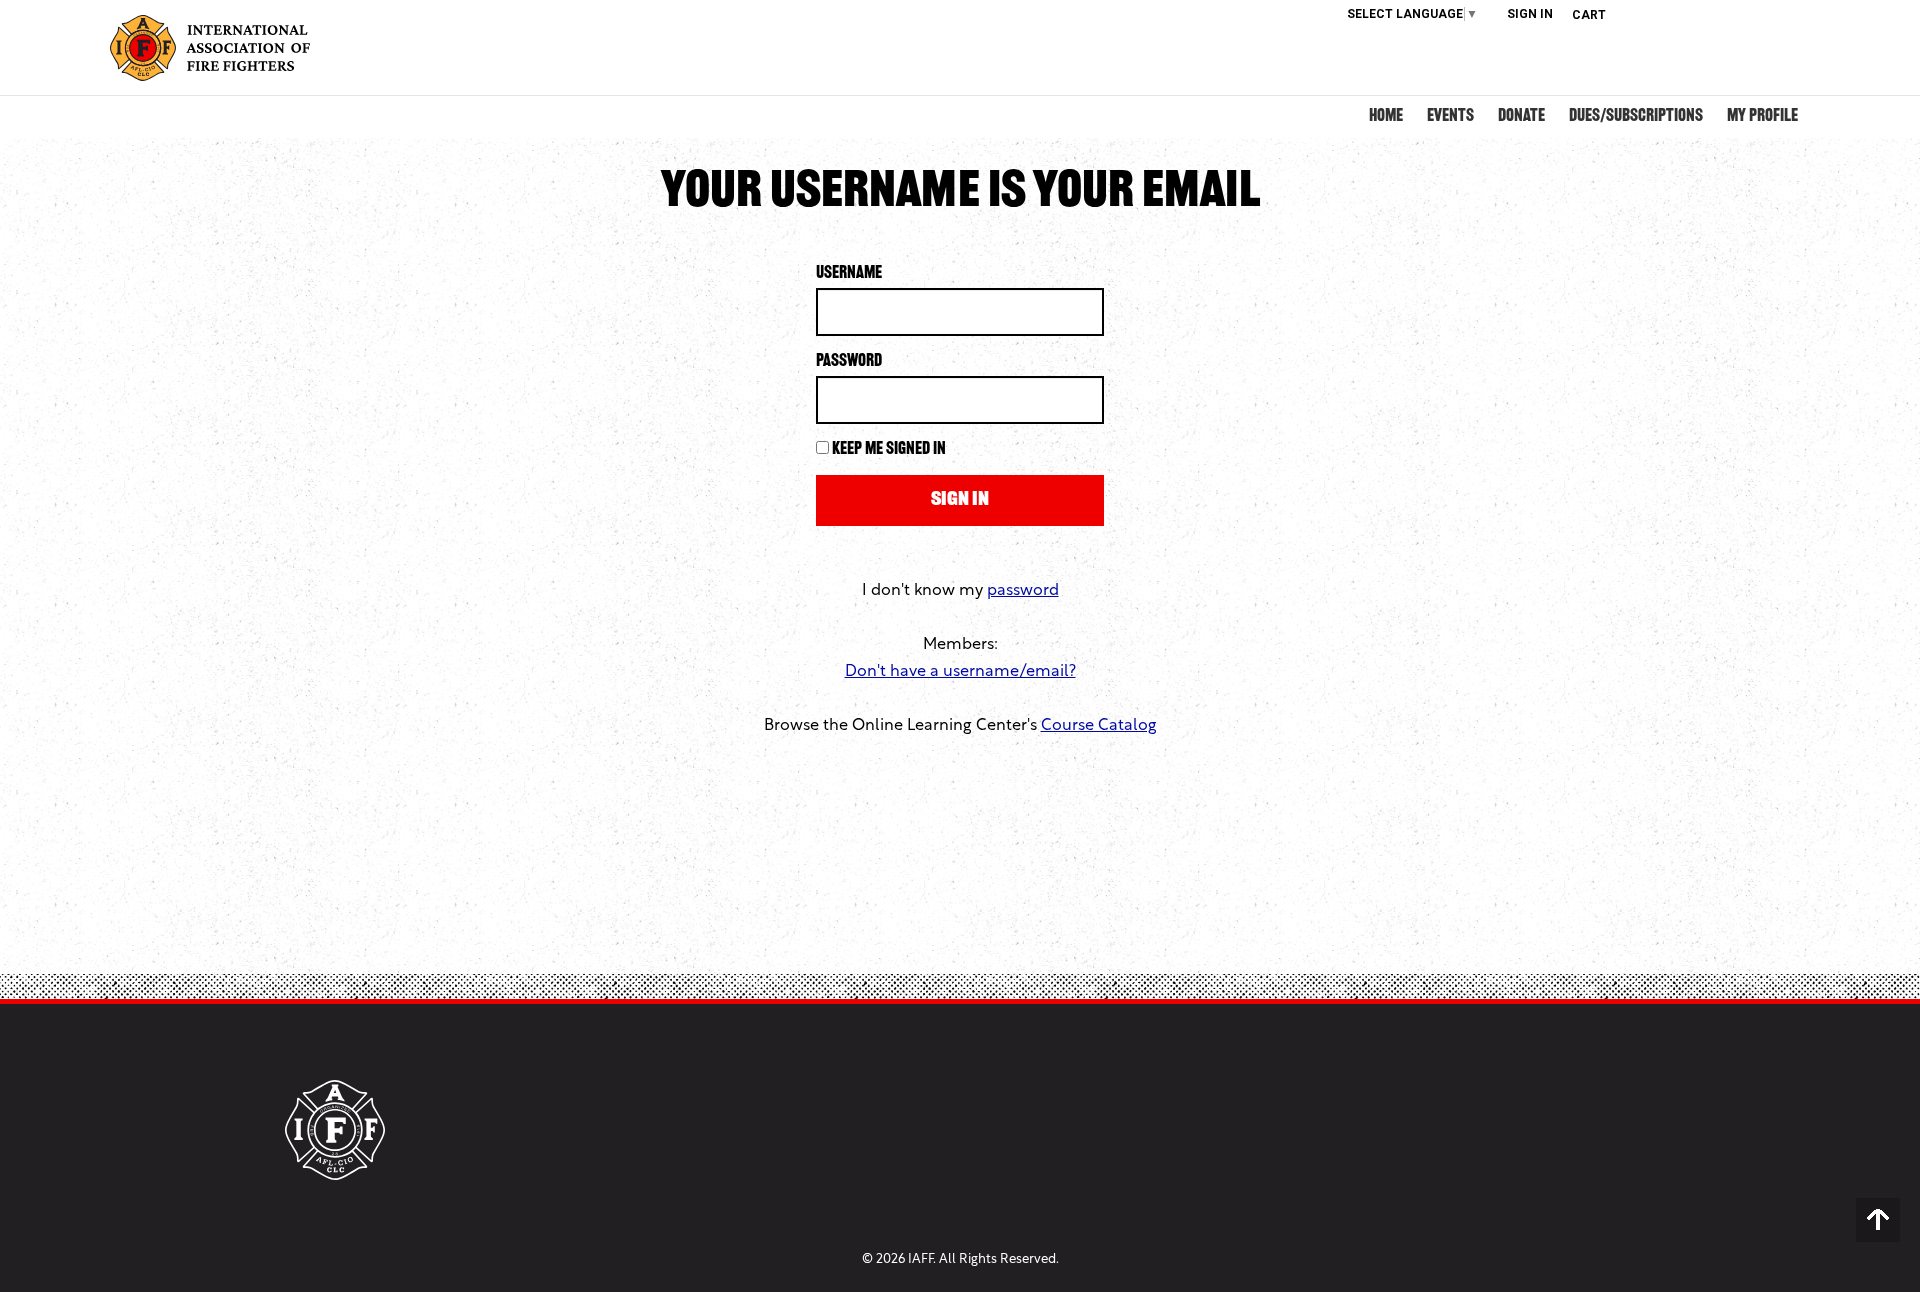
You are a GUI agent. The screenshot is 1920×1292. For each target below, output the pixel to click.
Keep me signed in (889, 450)
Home (1386, 117)
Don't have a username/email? (960, 672)
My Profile (1762, 117)
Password (849, 362)
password (1023, 591)
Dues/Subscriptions (1636, 117)
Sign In (1530, 14)
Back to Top (1878, 1220)
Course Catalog (1099, 726)
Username (849, 274)
